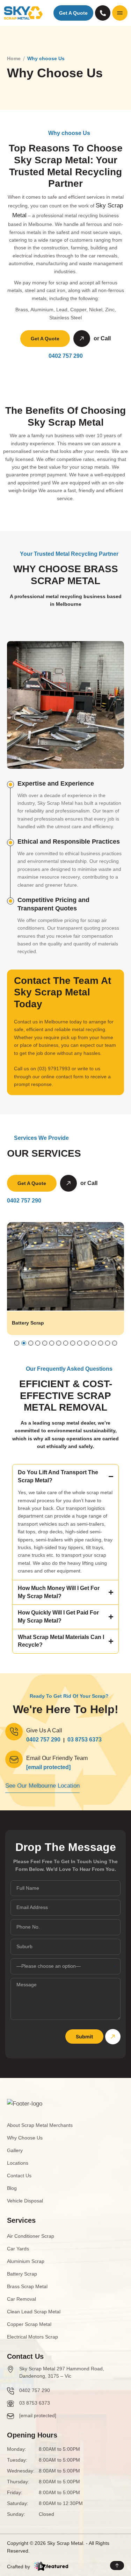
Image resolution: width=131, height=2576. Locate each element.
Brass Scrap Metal (27, 2286)
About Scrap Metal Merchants (40, 2125)
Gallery (15, 2150)
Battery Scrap (28, 1323)
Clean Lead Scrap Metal (34, 2312)
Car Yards (18, 2249)
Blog (12, 2188)
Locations (18, 2163)
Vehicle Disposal (25, 2201)
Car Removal (21, 2299)
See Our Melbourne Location (42, 1786)
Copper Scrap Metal (29, 2324)
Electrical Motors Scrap (32, 2337)
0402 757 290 (66, 356)
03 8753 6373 (85, 1740)
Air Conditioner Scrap (31, 2236)
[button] (17, 1343)
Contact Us (19, 2176)
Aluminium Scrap (26, 2261)
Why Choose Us (25, 2138)
